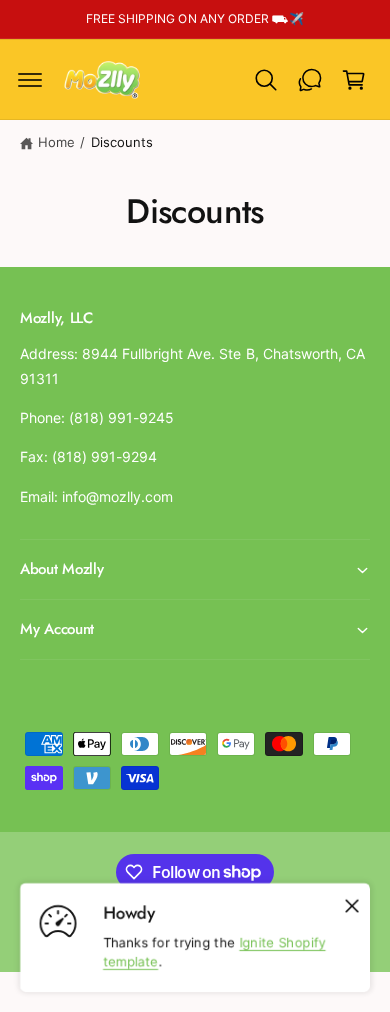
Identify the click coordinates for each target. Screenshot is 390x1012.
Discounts (122, 142)
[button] (30, 80)
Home (56, 142)
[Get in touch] (310, 80)
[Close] (352, 906)
